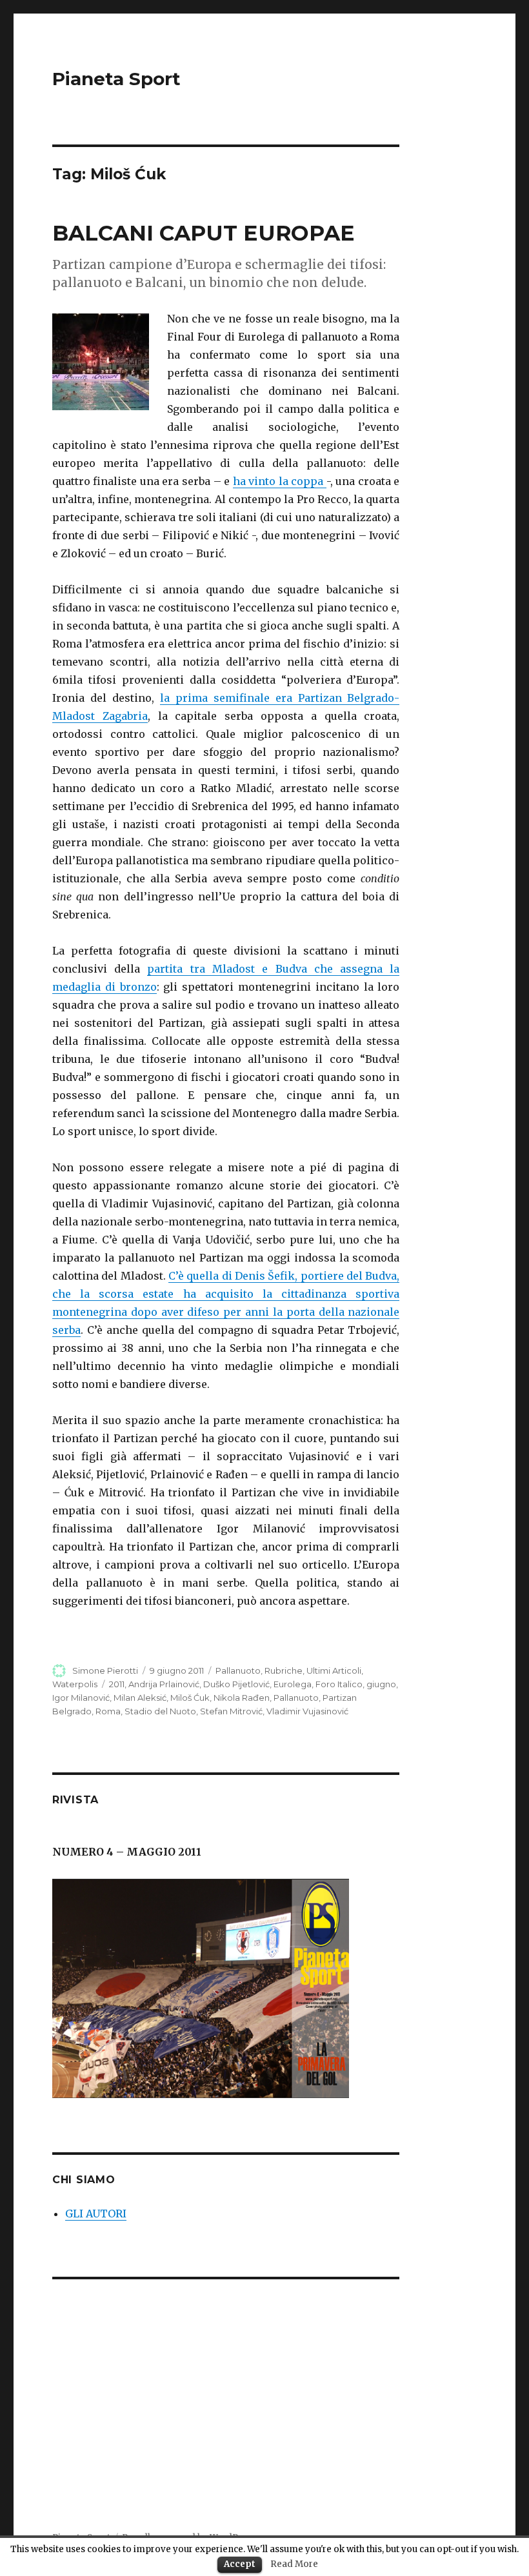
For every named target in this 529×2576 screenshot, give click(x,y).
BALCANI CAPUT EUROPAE (204, 233)
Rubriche (284, 1670)
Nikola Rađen (242, 1698)
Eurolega (293, 1684)
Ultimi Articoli (334, 1670)
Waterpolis (75, 1684)
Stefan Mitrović (231, 1711)
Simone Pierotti (105, 1670)
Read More (294, 2564)
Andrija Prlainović (164, 1684)
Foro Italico (339, 1684)
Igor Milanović (81, 1698)
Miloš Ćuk (190, 1698)
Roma (108, 1711)
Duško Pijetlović (236, 1684)
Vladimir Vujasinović (307, 1711)
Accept (240, 2564)
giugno (381, 1684)
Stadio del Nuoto (160, 1711)
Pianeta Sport (116, 79)
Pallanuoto (238, 1670)
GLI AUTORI (96, 2214)
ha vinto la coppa (280, 481)
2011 (117, 1684)
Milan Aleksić (140, 1698)
